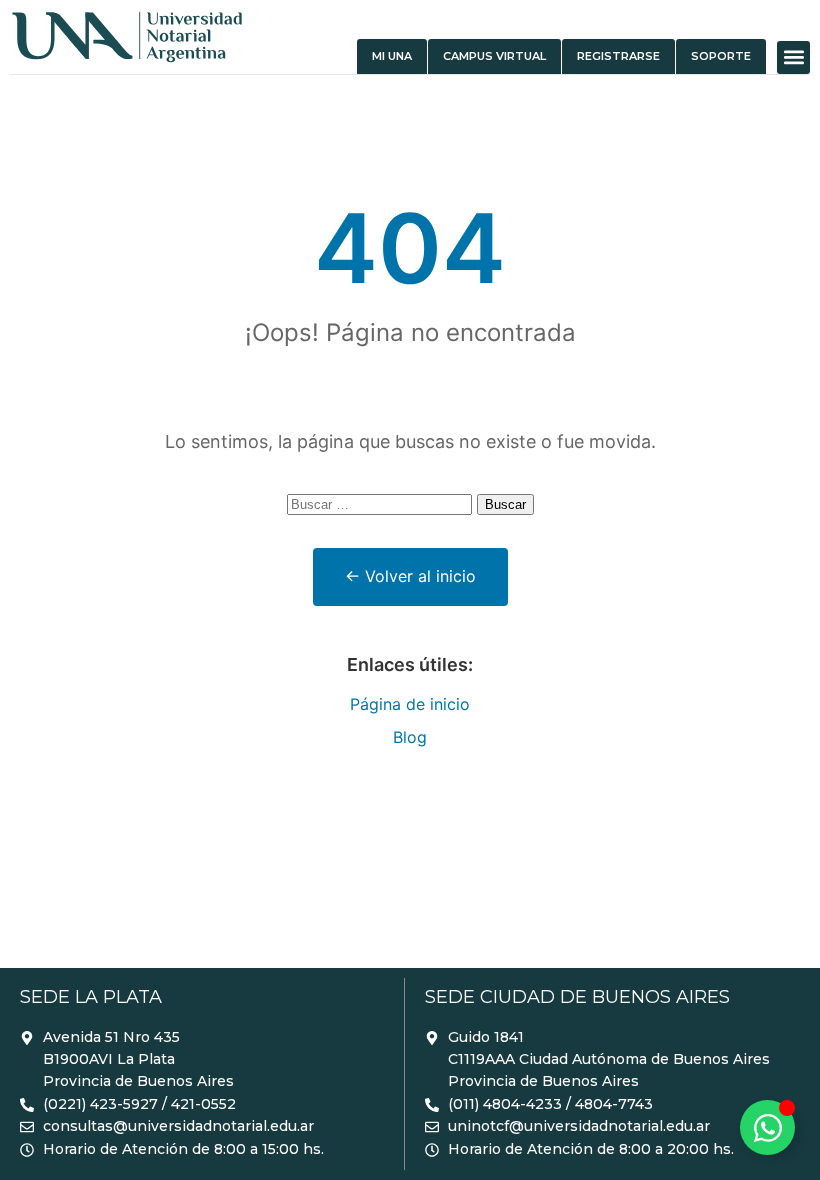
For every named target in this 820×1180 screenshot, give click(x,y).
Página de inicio (410, 704)
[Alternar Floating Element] (767, 1127)
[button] (793, 57)
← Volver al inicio (410, 576)
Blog (410, 737)
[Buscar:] (382, 503)
